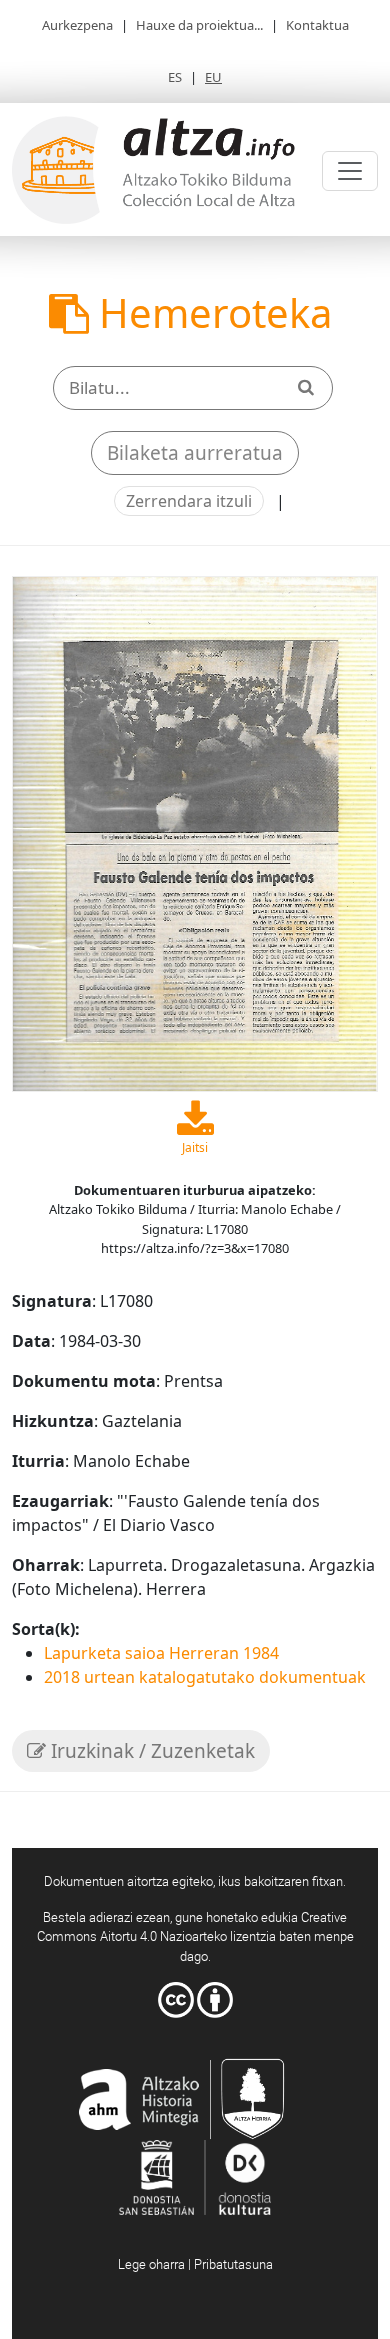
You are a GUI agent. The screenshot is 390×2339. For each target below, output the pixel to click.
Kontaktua (317, 25)
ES (175, 77)
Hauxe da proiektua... (199, 25)
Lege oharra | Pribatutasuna (195, 2264)
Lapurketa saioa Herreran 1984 (161, 1653)
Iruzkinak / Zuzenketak (150, 1751)
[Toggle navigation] (350, 171)
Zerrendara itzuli (189, 501)
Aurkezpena (77, 25)
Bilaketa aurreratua (195, 453)
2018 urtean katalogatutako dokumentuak (205, 1677)
